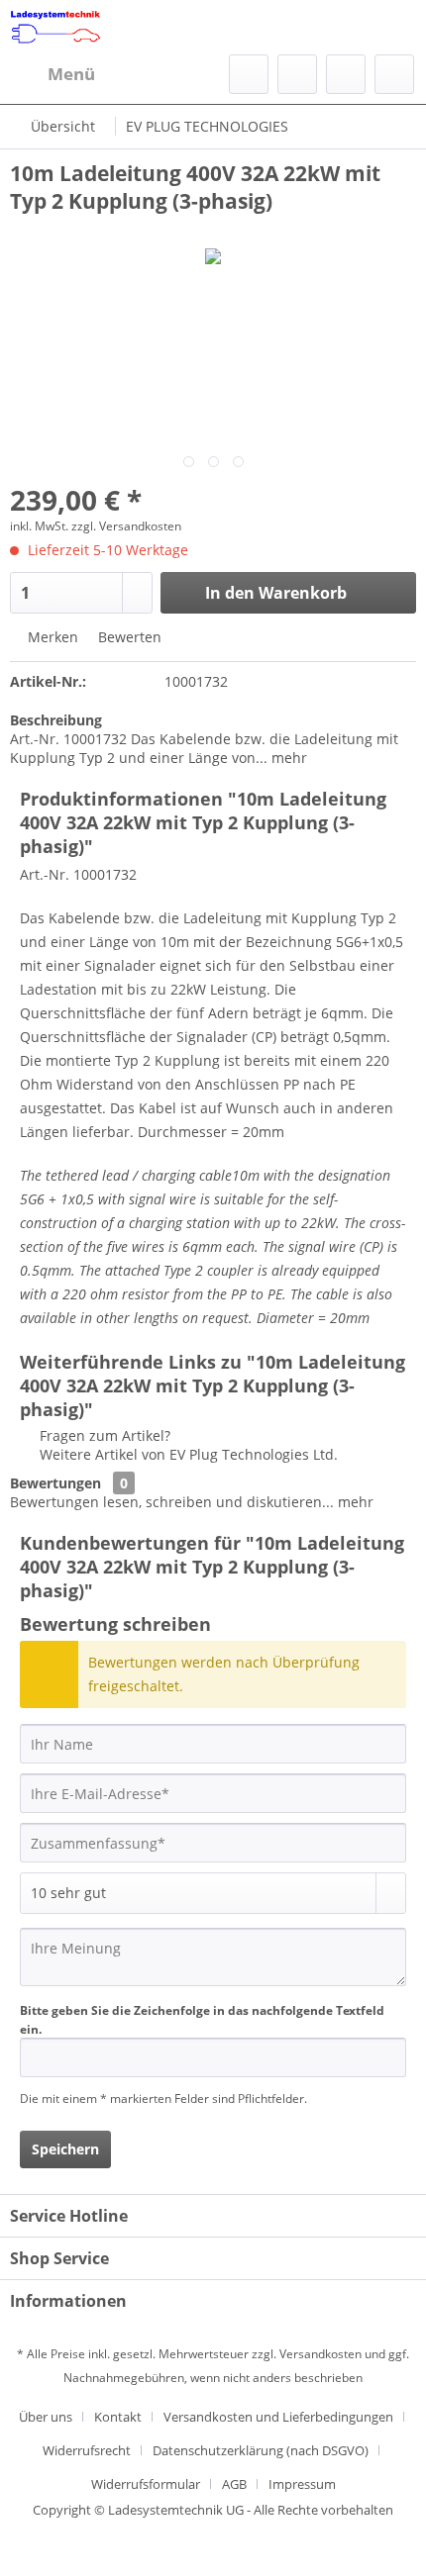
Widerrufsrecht (87, 2450)
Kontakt (118, 2417)
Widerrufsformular (146, 2484)
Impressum (302, 2484)
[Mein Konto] (346, 74)
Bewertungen (55, 1483)
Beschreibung (56, 720)
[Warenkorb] (394, 74)
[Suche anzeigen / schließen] (249, 74)
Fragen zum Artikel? (103, 1435)
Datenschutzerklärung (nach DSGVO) (261, 2450)
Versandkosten (320, 2354)
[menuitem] (53, 74)
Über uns (46, 2417)
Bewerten (128, 637)
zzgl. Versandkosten (126, 526)
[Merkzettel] (297, 74)
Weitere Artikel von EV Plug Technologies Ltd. (187, 1454)
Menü (71, 74)
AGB (234, 2484)
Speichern (65, 2149)
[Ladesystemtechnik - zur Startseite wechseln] (55, 27)
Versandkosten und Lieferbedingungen (278, 2417)
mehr (287, 758)
